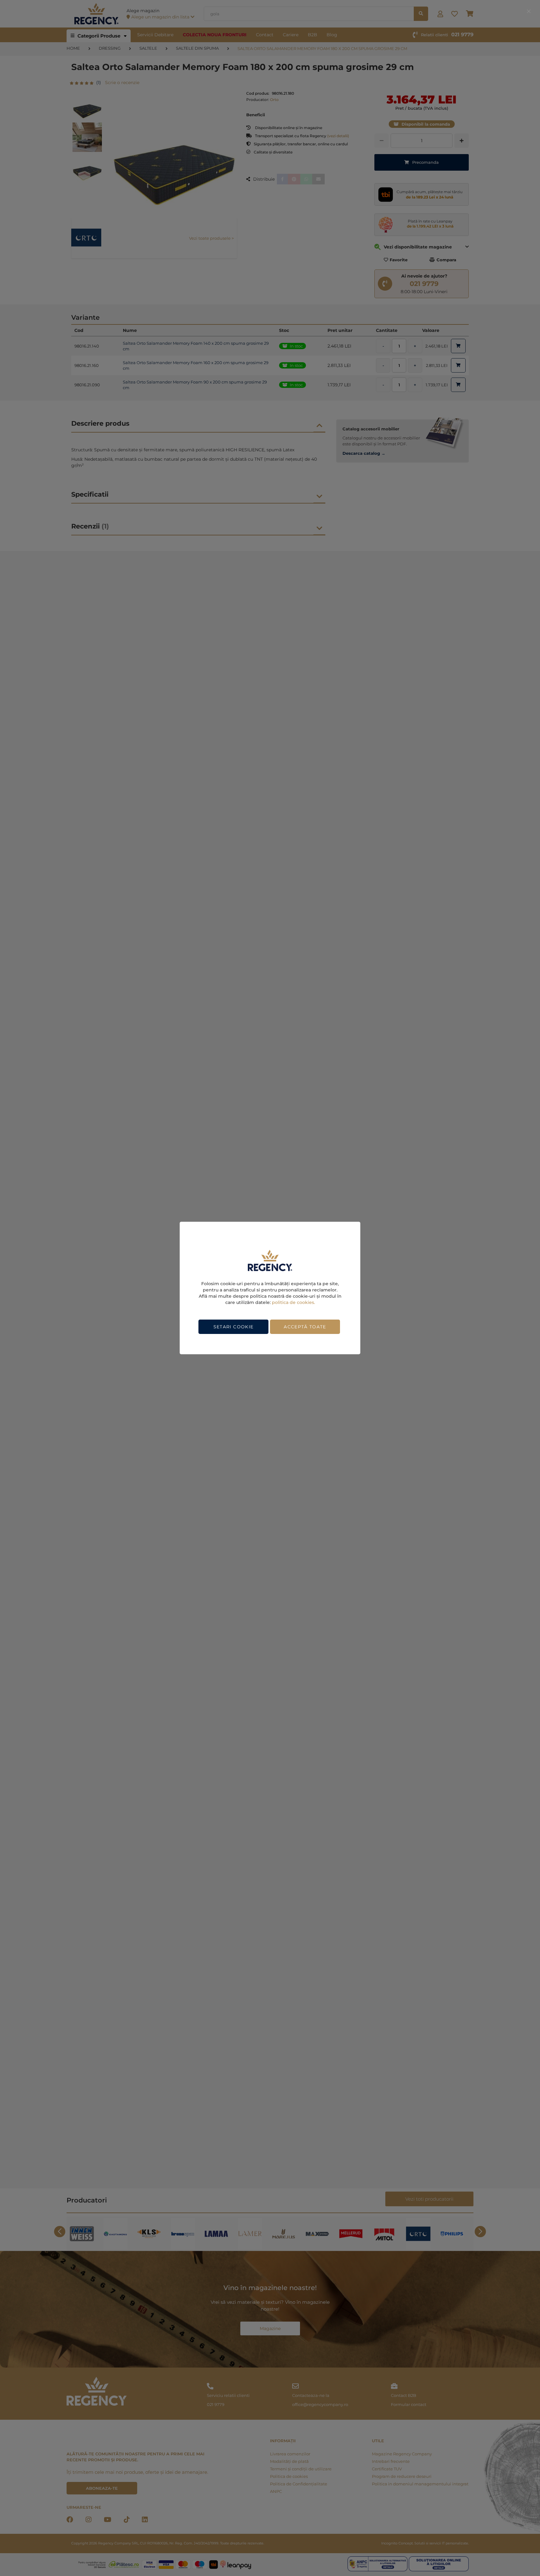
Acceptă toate (305, 1327)
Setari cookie (234, 1327)
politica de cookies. (293, 1302)
